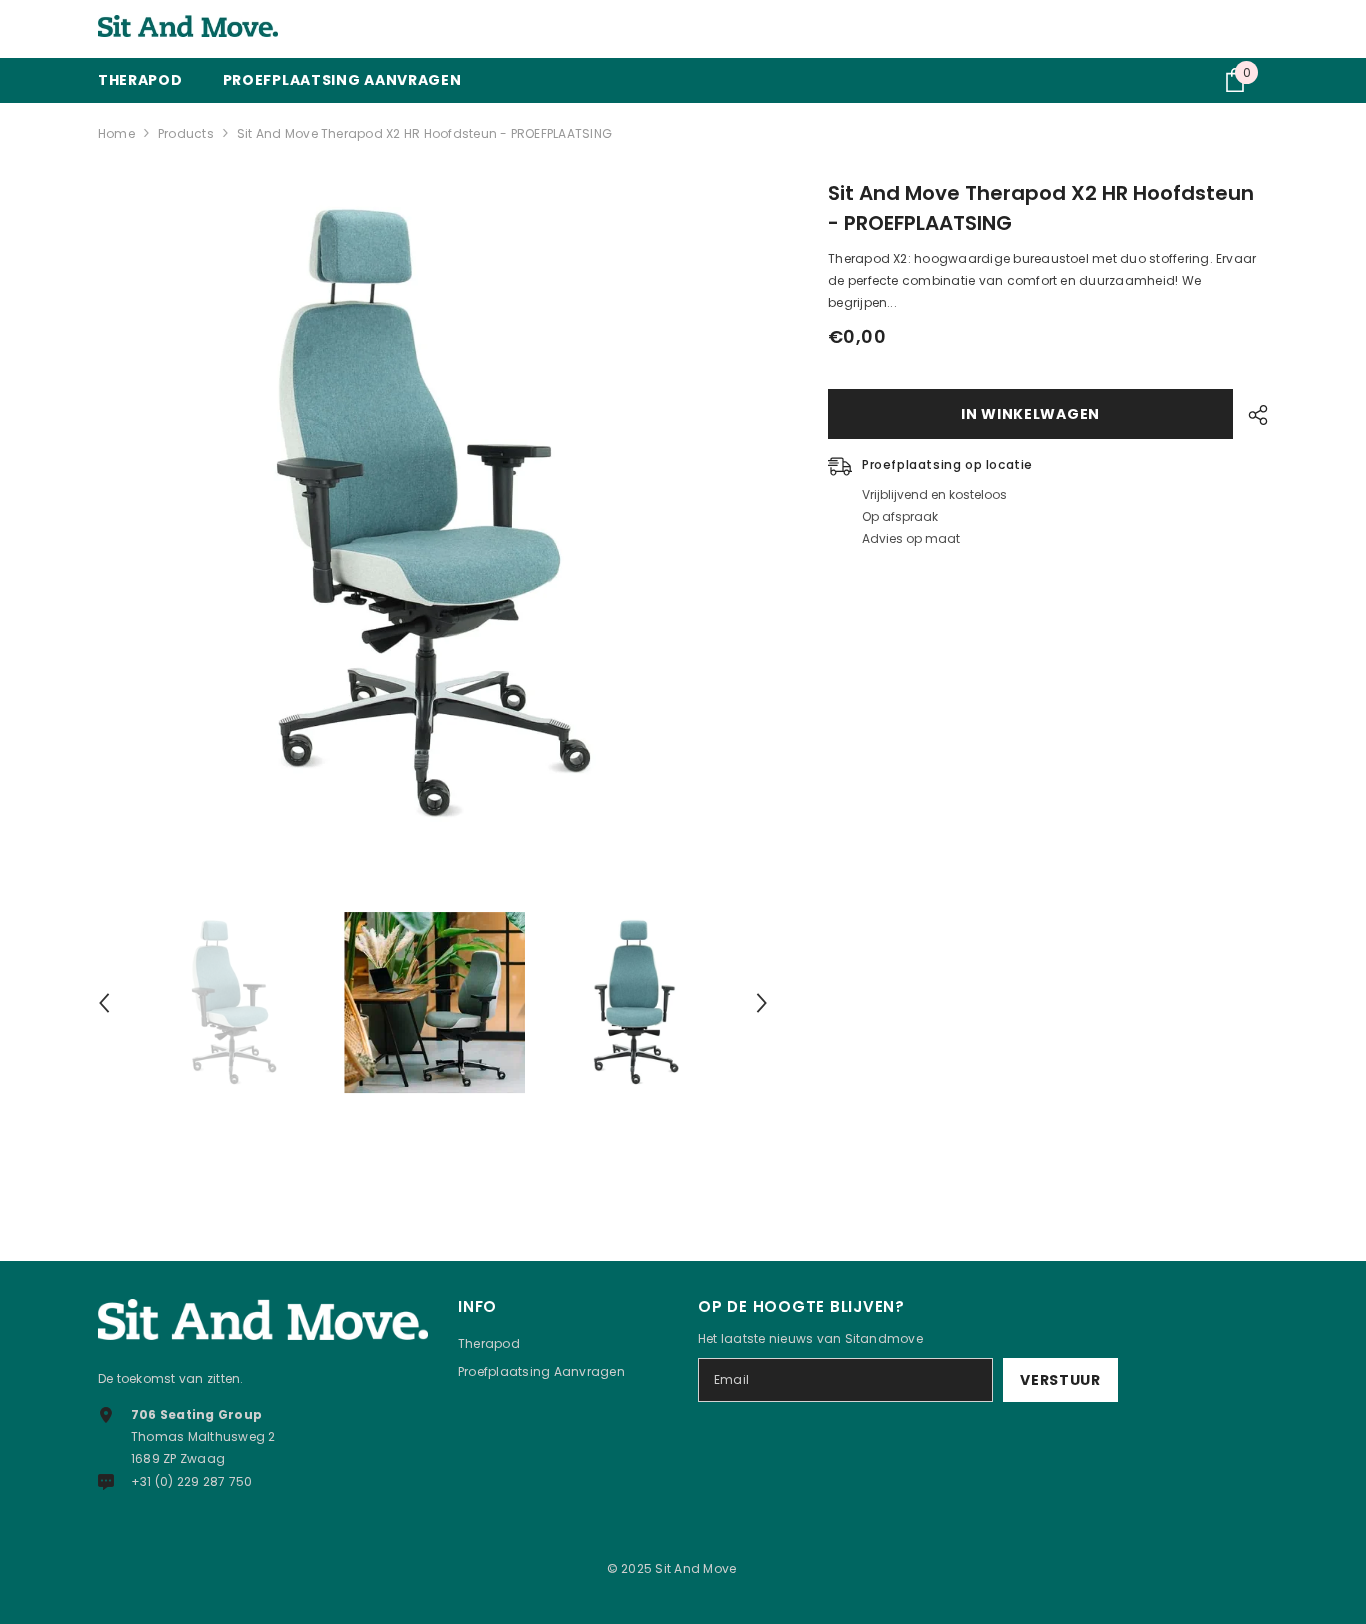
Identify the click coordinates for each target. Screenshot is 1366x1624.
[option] (433, 513)
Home (116, 133)
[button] (104, 1003)
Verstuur (1060, 1380)
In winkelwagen (1030, 414)
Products (186, 133)
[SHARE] (1250, 415)
